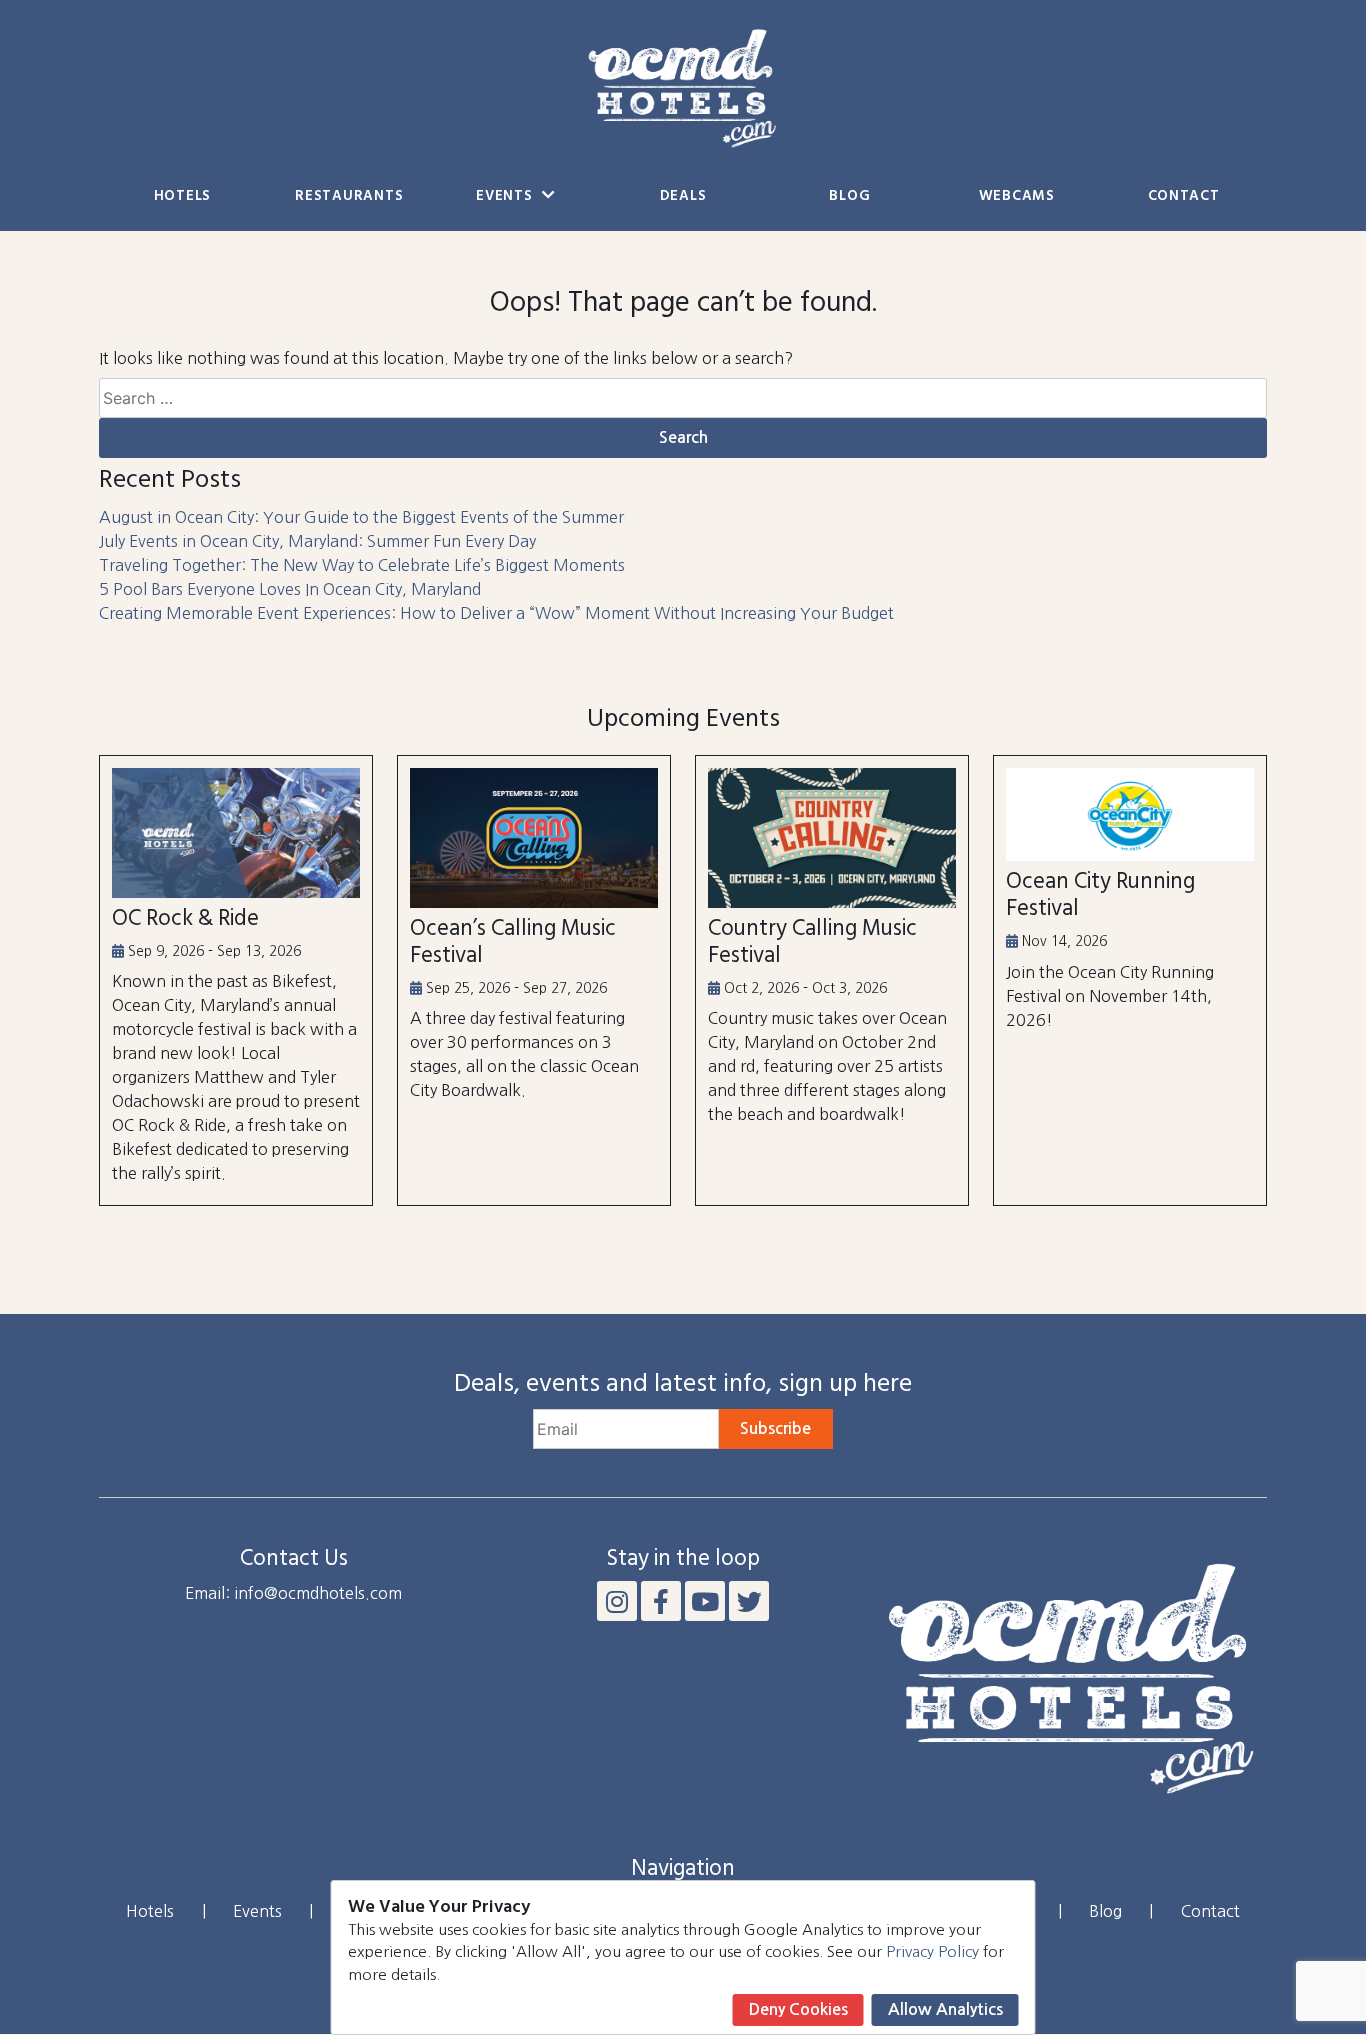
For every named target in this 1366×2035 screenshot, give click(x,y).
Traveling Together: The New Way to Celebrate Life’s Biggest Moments (362, 565)
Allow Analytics (945, 2009)
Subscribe (775, 1428)
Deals (683, 196)
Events (506, 196)
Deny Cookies (798, 2009)
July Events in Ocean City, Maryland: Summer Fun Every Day (317, 541)
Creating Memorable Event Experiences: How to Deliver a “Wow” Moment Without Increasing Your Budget (496, 613)
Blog (849, 196)
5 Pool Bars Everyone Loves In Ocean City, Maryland (290, 589)
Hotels (182, 196)
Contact (1184, 196)
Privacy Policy (932, 1951)
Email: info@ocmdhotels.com (293, 1593)
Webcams (1017, 196)
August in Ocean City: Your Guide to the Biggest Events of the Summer (361, 517)
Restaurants (349, 196)
